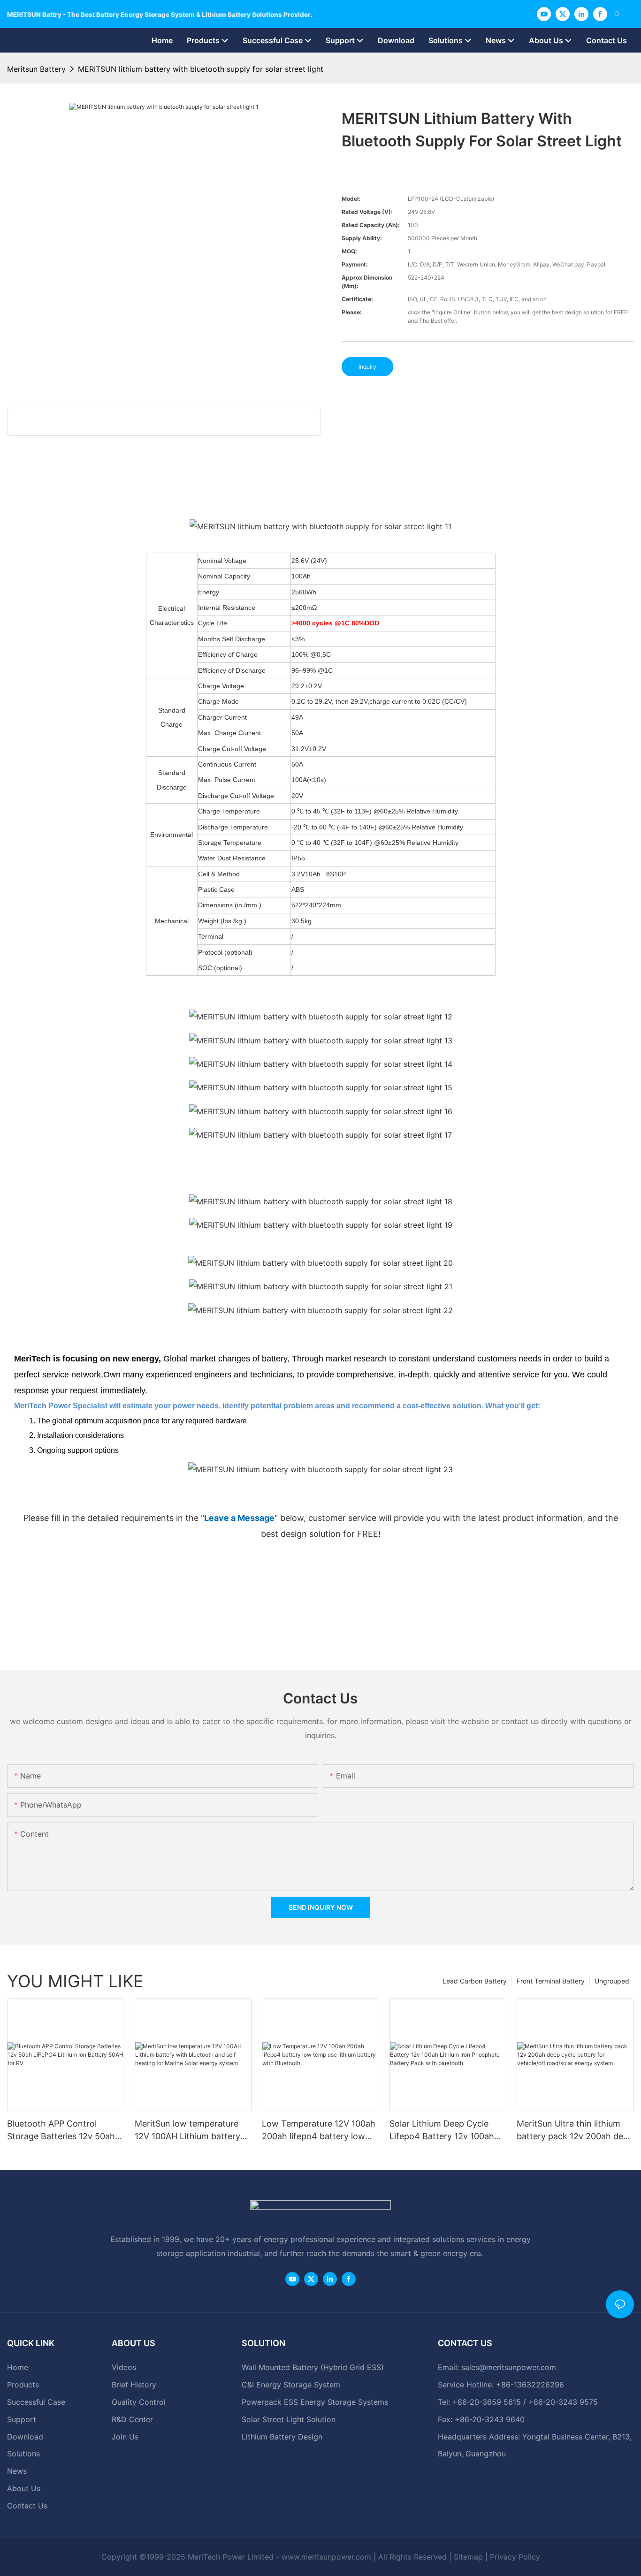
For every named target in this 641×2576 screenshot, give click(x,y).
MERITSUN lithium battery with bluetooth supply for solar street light (201, 69)
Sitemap (468, 2557)
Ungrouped (612, 1981)
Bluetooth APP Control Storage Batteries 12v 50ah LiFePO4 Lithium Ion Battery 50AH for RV (63, 2131)
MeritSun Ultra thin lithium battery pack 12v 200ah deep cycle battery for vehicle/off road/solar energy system (575, 2131)
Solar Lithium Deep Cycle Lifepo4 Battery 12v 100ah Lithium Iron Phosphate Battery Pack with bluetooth (445, 2131)
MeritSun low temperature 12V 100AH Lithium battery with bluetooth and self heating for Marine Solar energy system (187, 2131)
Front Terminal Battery (551, 1981)
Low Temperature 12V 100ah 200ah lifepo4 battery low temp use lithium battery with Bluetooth (320, 2131)
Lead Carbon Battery (475, 1981)
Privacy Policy (515, 2557)
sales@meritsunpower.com (509, 2367)
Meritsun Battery (36, 69)
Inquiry (367, 367)
